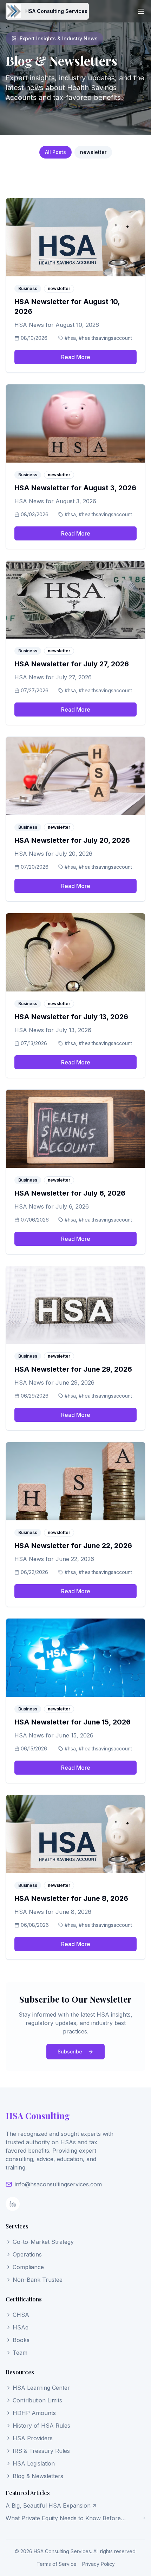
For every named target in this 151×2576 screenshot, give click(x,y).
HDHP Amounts (34, 2413)
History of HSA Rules (41, 2426)
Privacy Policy (99, 2564)
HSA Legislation (34, 2463)
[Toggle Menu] (141, 11)
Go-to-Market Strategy (43, 2242)
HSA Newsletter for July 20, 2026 (72, 840)
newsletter (93, 152)
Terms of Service (57, 2564)
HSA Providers (33, 2438)
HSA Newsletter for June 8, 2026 (71, 1898)
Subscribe (70, 2052)
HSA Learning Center (41, 2388)
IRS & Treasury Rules (41, 2451)
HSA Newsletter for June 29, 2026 (73, 1369)
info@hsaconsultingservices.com (58, 2184)
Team (20, 2353)
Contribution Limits (37, 2400)
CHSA (21, 2315)
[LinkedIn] (13, 2204)
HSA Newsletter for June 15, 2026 (73, 1722)
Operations (27, 2254)
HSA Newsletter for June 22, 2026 (73, 1546)
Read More (76, 357)
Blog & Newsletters (38, 2476)
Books (21, 2340)
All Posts (55, 152)
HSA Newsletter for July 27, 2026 (72, 664)
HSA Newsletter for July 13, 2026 (71, 1017)
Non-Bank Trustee (38, 2280)
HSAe (21, 2327)
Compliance (28, 2267)
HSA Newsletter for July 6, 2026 (70, 1193)
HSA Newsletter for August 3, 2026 (75, 488)
